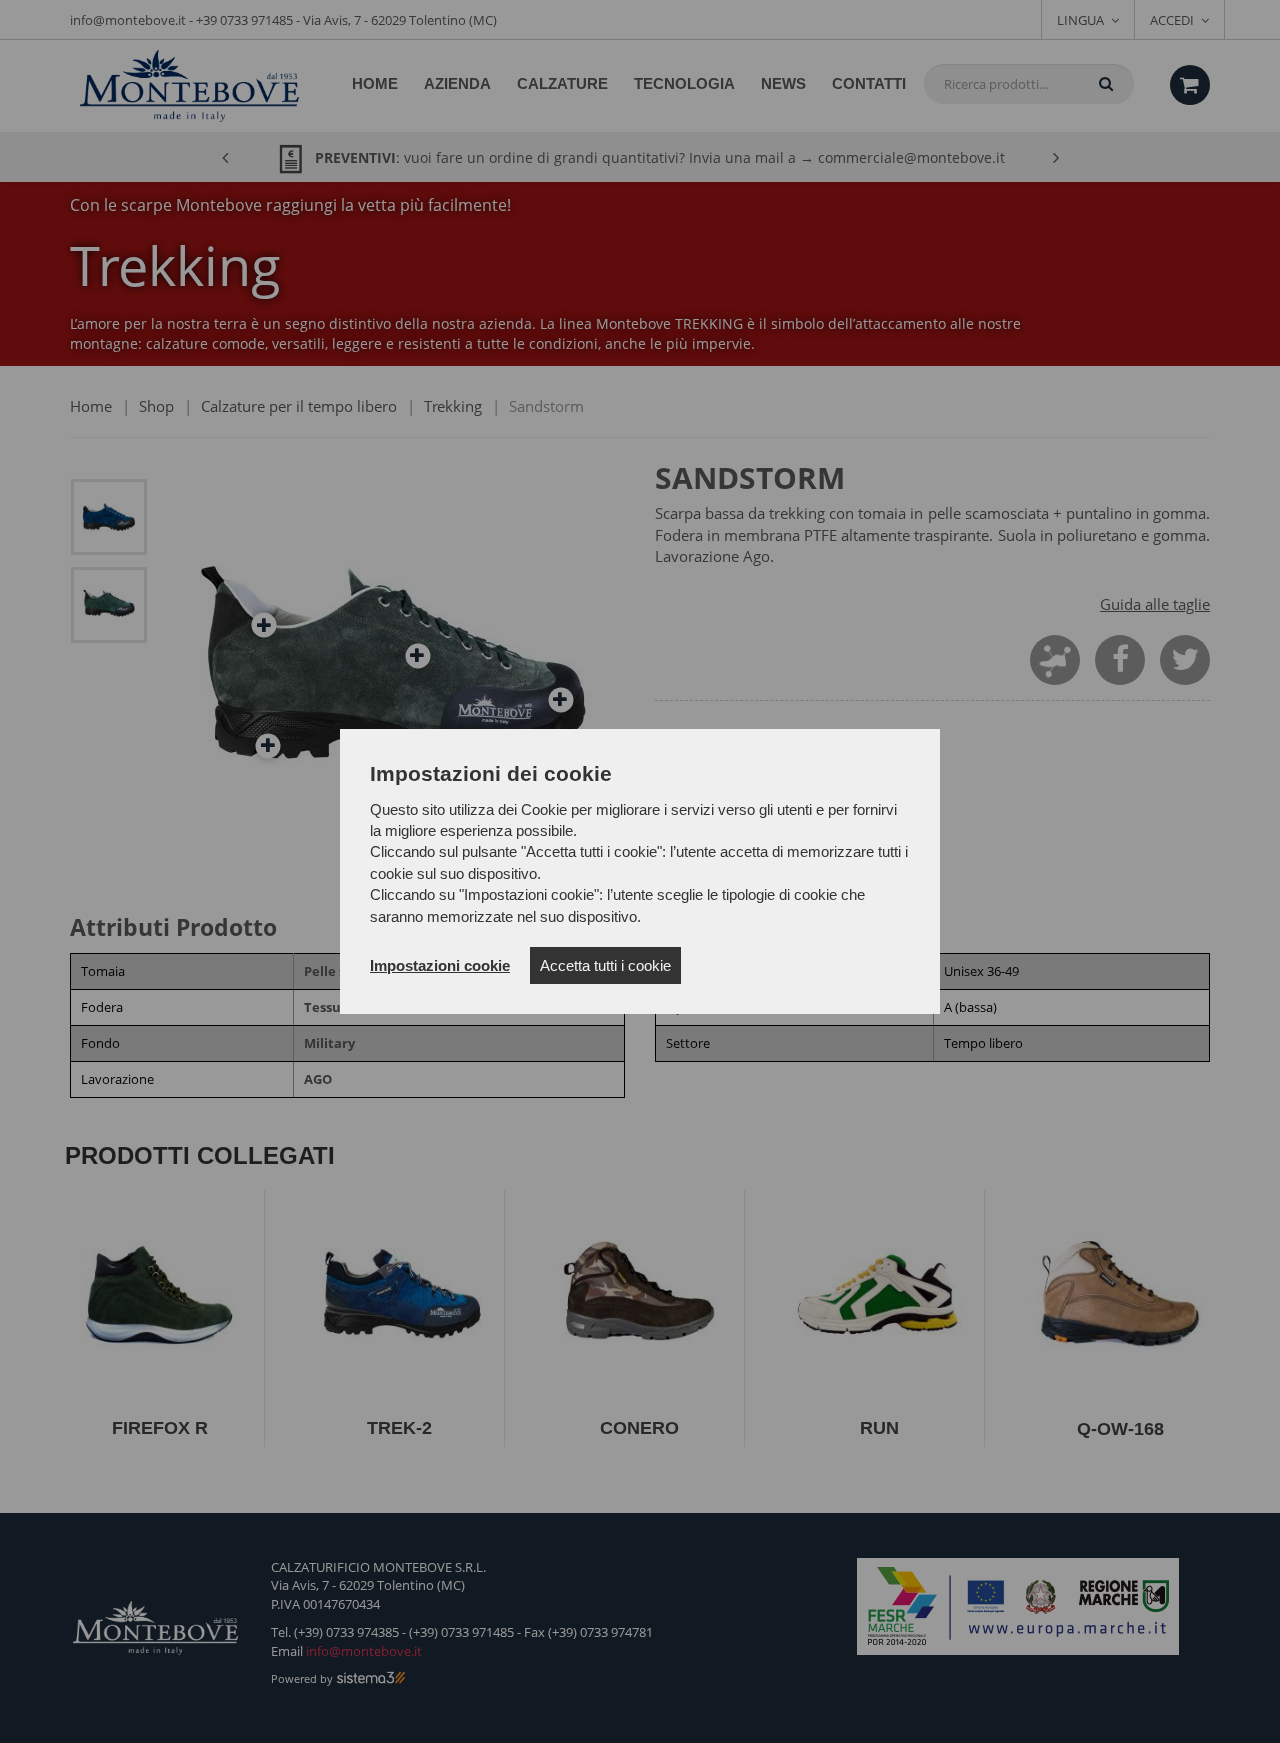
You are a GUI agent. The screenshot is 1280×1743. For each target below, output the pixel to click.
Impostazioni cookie (440, 965)
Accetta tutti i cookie (605, 965)
